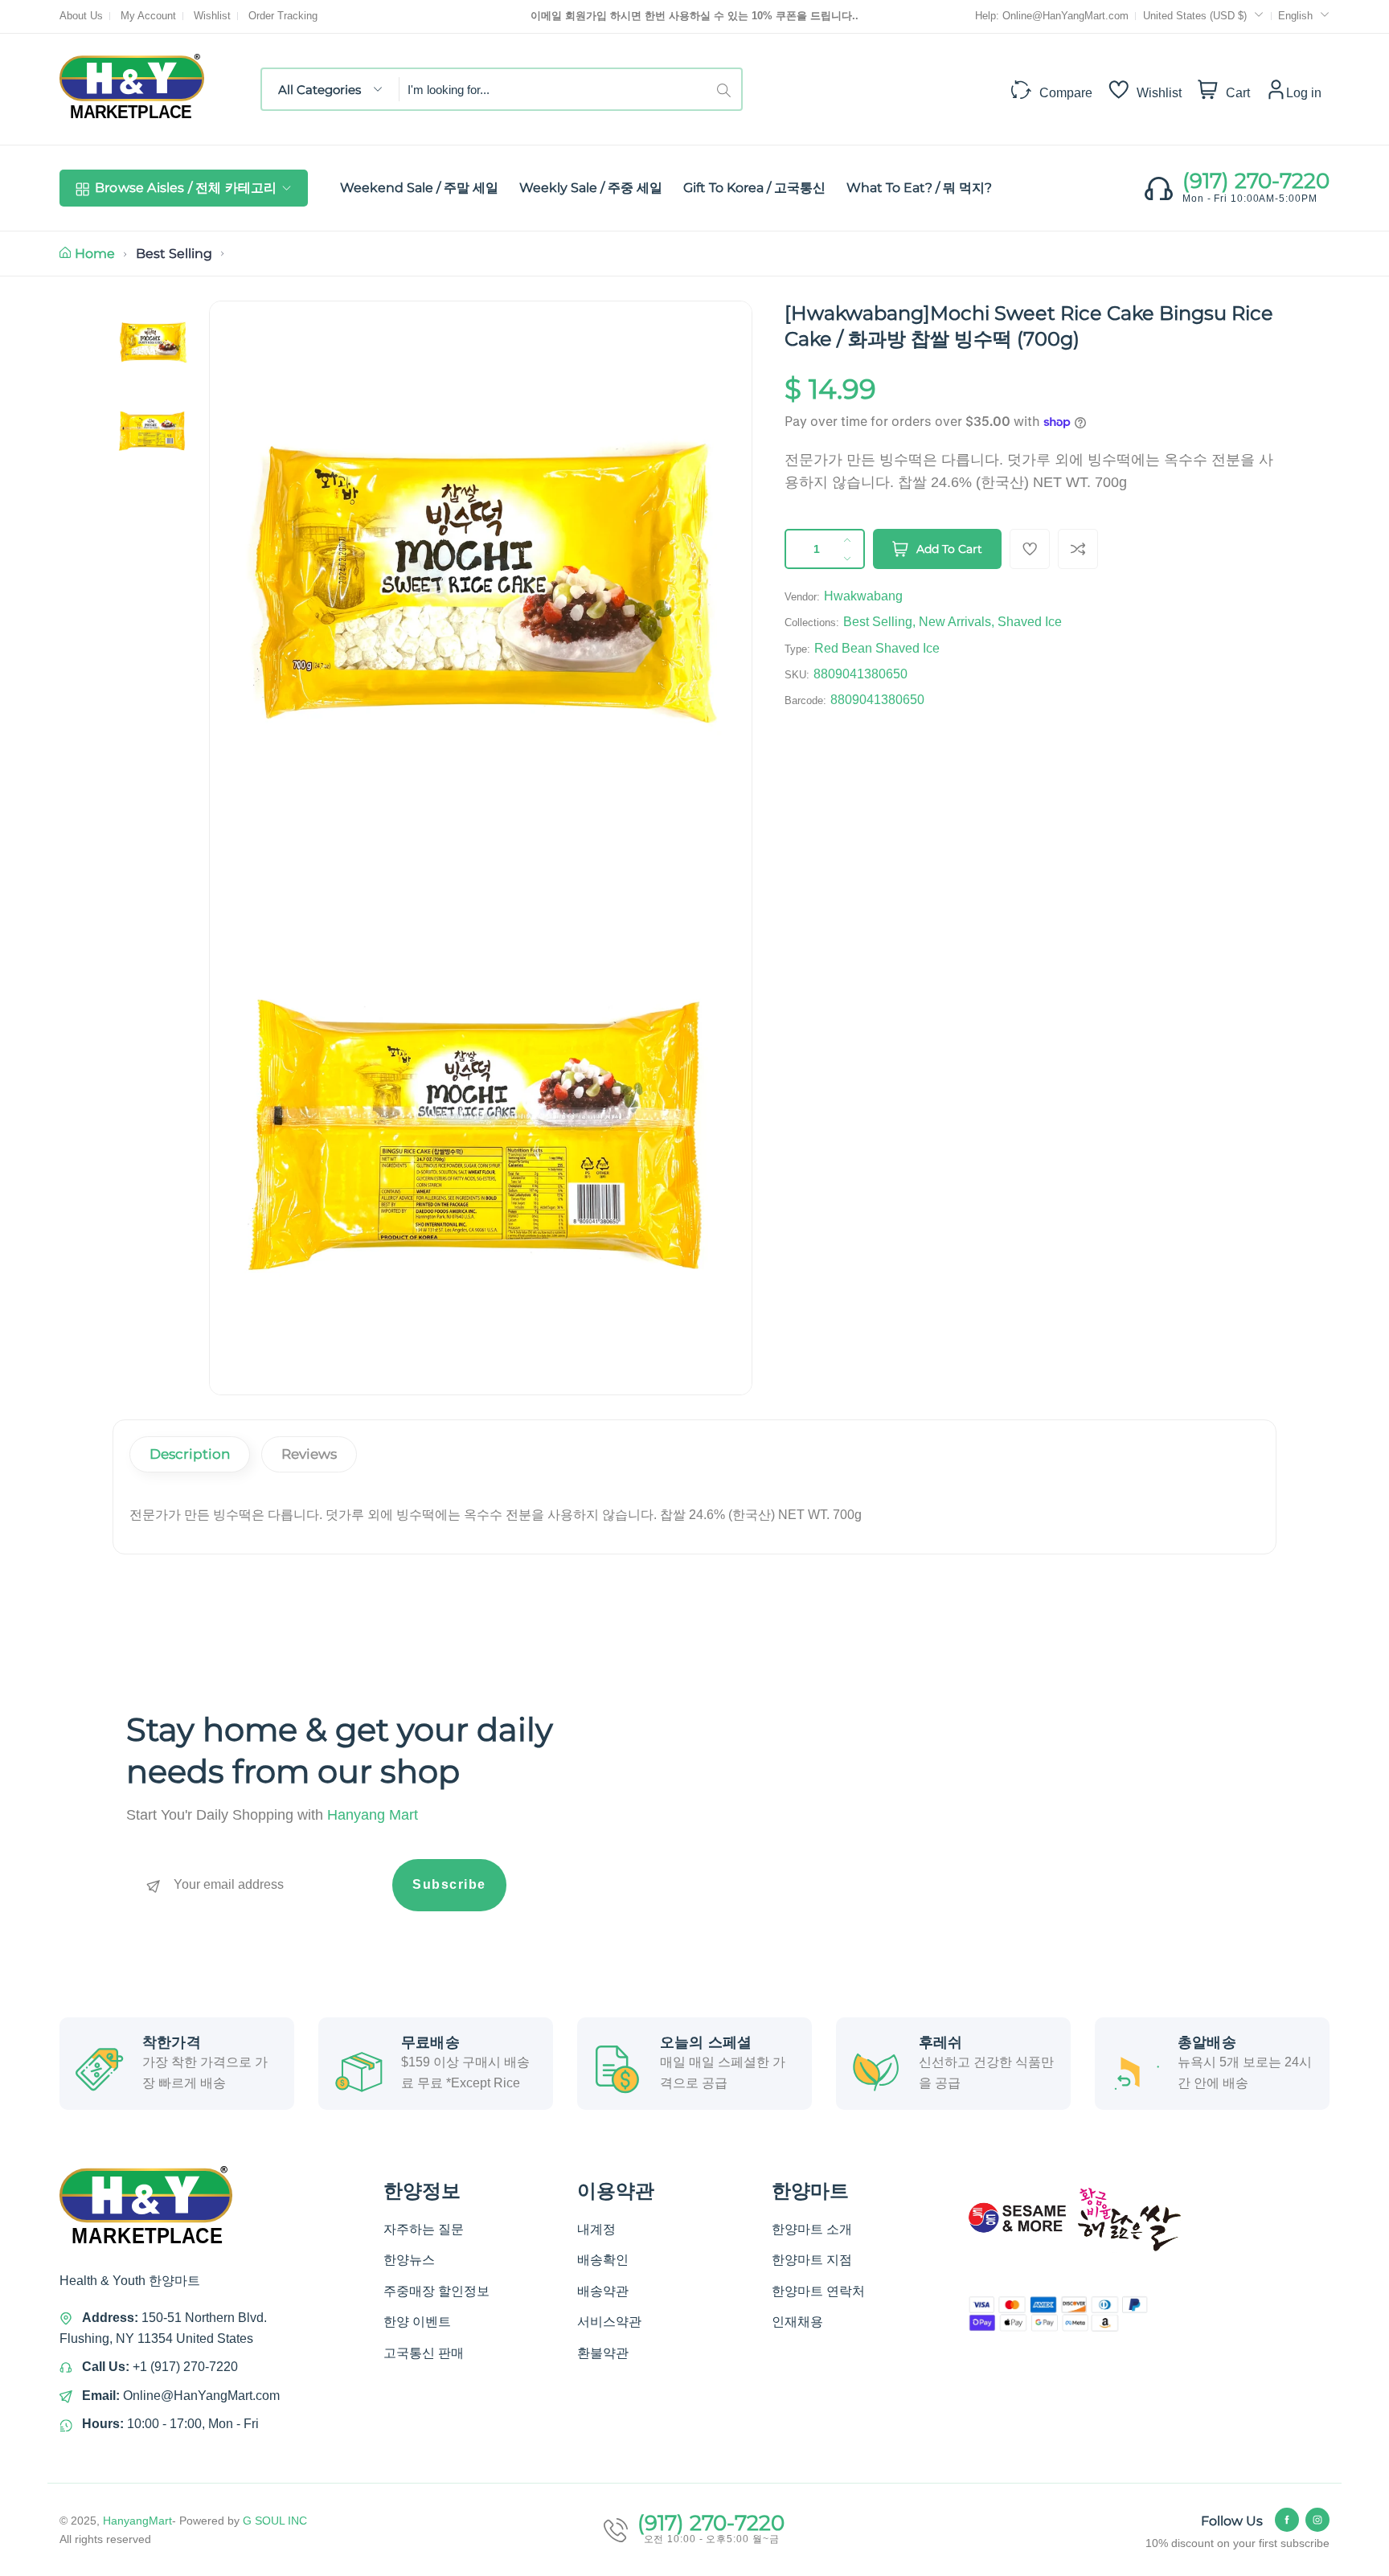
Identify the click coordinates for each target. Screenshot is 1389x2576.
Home (95, 254)
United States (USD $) (1196, 16)
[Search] (729, 89)
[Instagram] (1317, 2520)
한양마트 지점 (812, 2260)
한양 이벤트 (417, 2322)
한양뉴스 (409, 2260)
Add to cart (949, 549)
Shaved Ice (1030, 622)
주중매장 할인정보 (436, 2291)
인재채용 (797, 2322)
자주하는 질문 (424, 2229)
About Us (81, 16)
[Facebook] (1287, 2520)
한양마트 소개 (812, 2229)
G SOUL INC (275, 2521)
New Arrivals (955, 622)
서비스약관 (609, 2322)
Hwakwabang (863, 596)
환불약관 (603, 2353)
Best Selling (174, 254)
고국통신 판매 (424, 2353)
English (1295, 16)
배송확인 (603, 2260)
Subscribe (449, 1884)
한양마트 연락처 (818, 2291)
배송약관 (603, 2291)
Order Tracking (283, 16)
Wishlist (212, 16)
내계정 (596, 2229)
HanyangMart (137, 2521)
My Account (148, 16)
